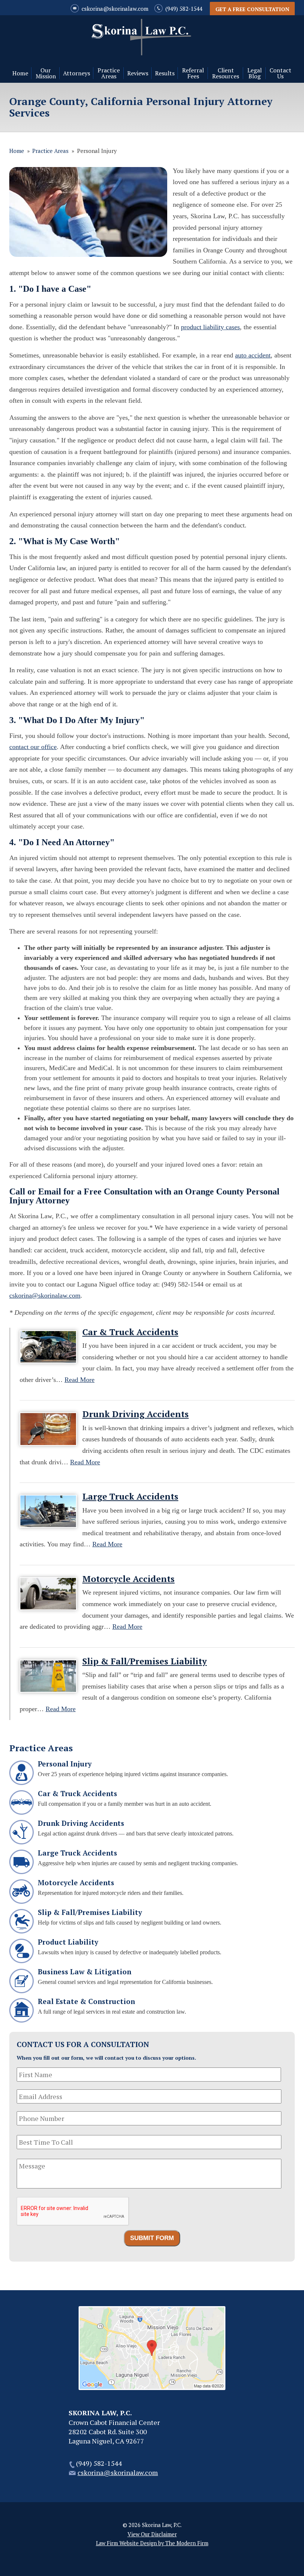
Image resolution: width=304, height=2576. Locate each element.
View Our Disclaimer (152, 2534)
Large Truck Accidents (130, 1496)
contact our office (33, 747)
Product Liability (68, 1942)
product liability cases (210, 327)
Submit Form (152, 2238)
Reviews (138, 73)
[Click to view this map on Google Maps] (152, 2388)
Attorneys (77, 73)
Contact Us (280, 73)
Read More (80, 1380)
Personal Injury (65, 1764)
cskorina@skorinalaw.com (115, 9)
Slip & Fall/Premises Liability (145, 1661)
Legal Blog (255, 73)
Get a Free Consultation (252, 9)
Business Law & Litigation (85, 1972)
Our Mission (46, 73)
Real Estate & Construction (86, 2001)
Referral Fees (193, 73)
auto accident (253, 355)
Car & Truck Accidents (130, 1332)
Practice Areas (109, 73)
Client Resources (226, 73)
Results (165, 73)
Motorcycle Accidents (128, 1579)
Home (20, 73)
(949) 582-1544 (184, 9)
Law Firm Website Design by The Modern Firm (152, 2543)
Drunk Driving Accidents (136, 1414)
